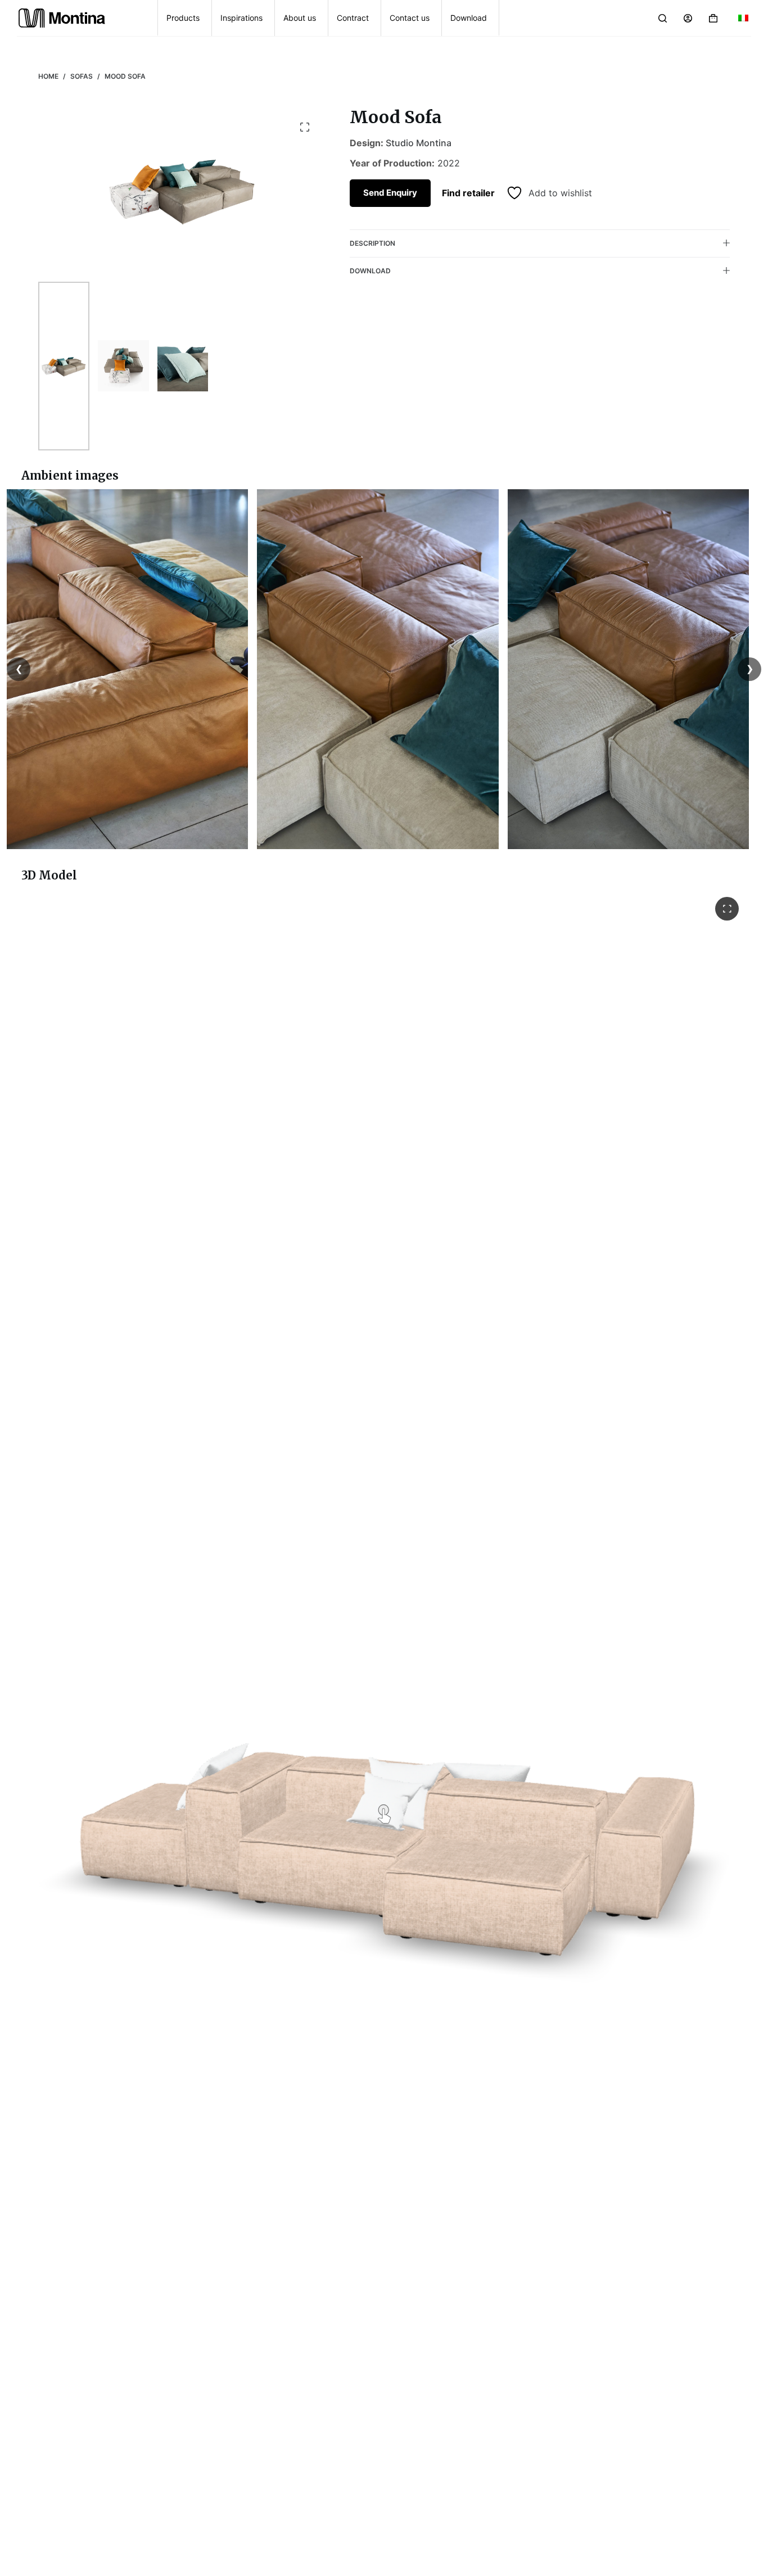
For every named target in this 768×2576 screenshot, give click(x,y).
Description (372, 243)
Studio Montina (419, 143)
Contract (353, 18)
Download (469, 18)
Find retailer (468, 193)
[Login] (688, 18)
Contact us (410, 18)
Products (183, 18)
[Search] (663, 18)
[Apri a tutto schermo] (727, 909)
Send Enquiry (390, 192)
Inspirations (241, 18)
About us (300, 18)
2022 (449, 163)
